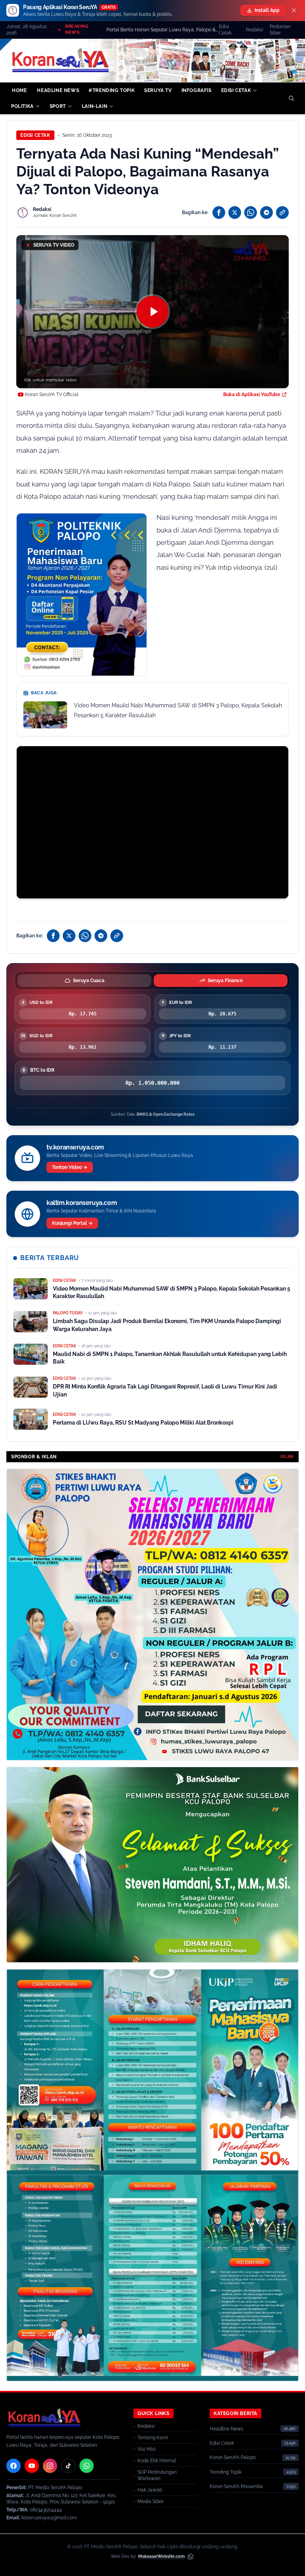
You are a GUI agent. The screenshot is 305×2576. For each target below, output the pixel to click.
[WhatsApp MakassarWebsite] (191, 2557)
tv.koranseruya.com (75, 1147)
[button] (152, 312)
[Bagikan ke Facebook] (219, 213)
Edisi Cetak (225, 30)
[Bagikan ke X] (235, 213)
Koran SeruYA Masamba (236, 2486)
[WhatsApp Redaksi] (87, 2466)
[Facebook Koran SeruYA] (14, 2466)
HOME (19, 90)
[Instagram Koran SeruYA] (50, 2466)
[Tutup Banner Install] (294, 10)
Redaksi (255, 30)
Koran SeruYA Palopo (233, 2457)
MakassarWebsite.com (161, 2556)
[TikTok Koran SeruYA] (68, 2466)
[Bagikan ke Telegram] (266, 213)
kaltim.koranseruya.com (82, 1203)
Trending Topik (226, 2472)
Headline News (227, 2429)
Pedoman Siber (280, 30)
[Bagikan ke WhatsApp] (251, 213)
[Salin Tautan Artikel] (282, 213)
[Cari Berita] (291, 98)
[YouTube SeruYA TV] (32, 2466)
